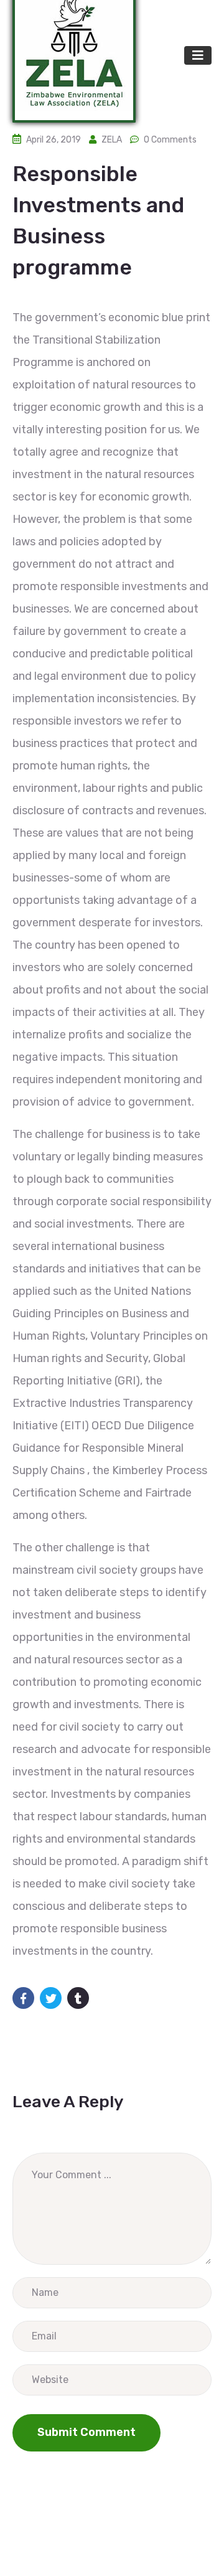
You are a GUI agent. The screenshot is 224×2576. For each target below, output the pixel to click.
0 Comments (170, 140)
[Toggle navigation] (198, 55)
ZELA (112, 140)
